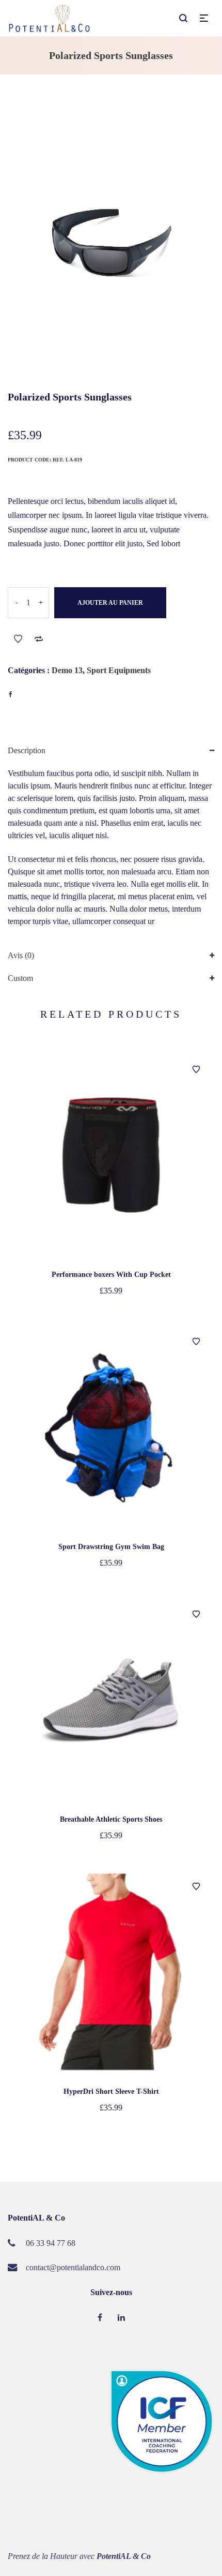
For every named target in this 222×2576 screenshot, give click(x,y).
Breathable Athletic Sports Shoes (111, 1819)
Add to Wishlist (18, 639)
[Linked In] (121, 2318)
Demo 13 (67, 670)
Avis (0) (21, 955)
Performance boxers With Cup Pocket (111, 1275)
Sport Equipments (119, 670)
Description (27, 750)
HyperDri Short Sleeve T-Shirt (111, 2091)
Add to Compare (39, 639)
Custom (20, 978)
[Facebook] (100, 2318)
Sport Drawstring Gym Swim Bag (111, 1547)
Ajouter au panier (110, 603)
